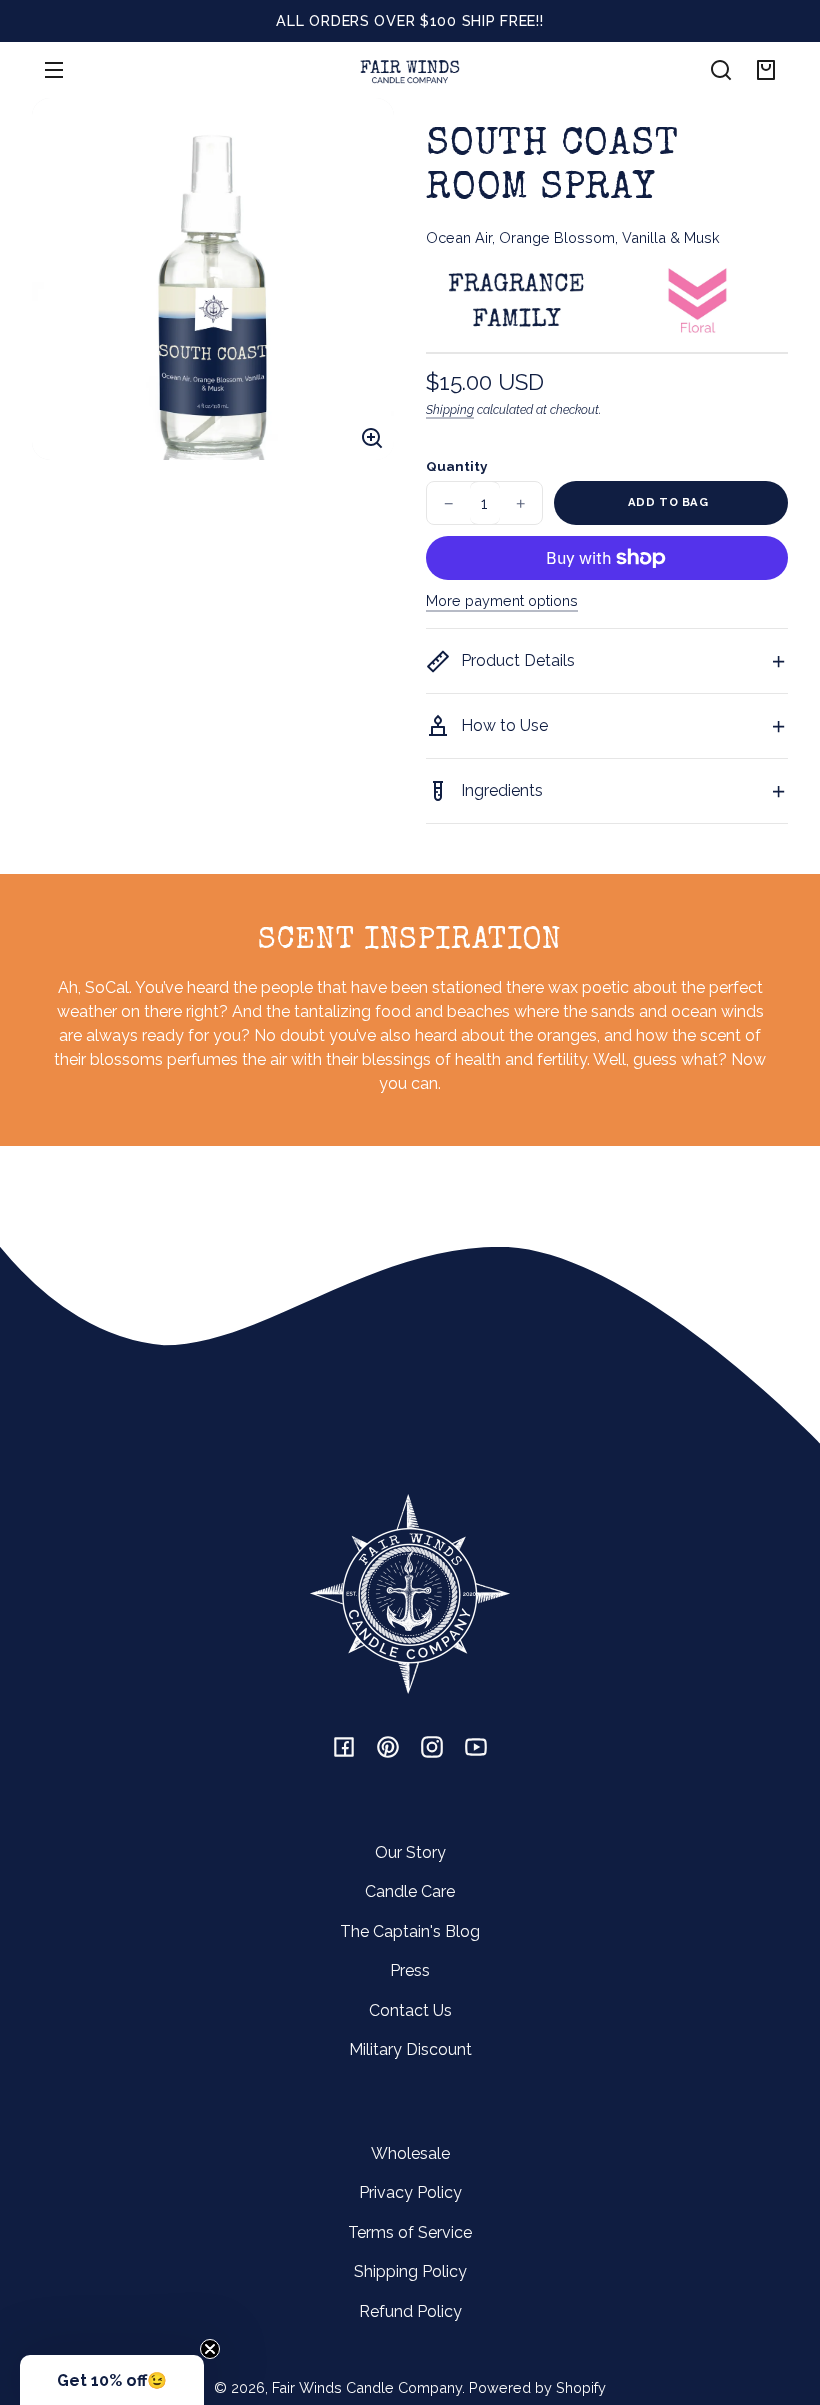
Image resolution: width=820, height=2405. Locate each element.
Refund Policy (410, 2311)
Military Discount (410, 2049)
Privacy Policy (410, 2192)
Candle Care (410, 1891)
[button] (721, 70)
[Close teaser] (210, 2349)
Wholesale (410, 2153)
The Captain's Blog (410, 1931)
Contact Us (410, 2010)
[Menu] (54, 70)
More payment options (502, 600)
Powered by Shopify (537, 2387)
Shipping (450, 409)
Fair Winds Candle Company (367, 2387)
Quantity (456, 466)
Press (410, 1970)
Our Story (410, 1852)
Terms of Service (410, 2232)
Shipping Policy (410, 2271)
